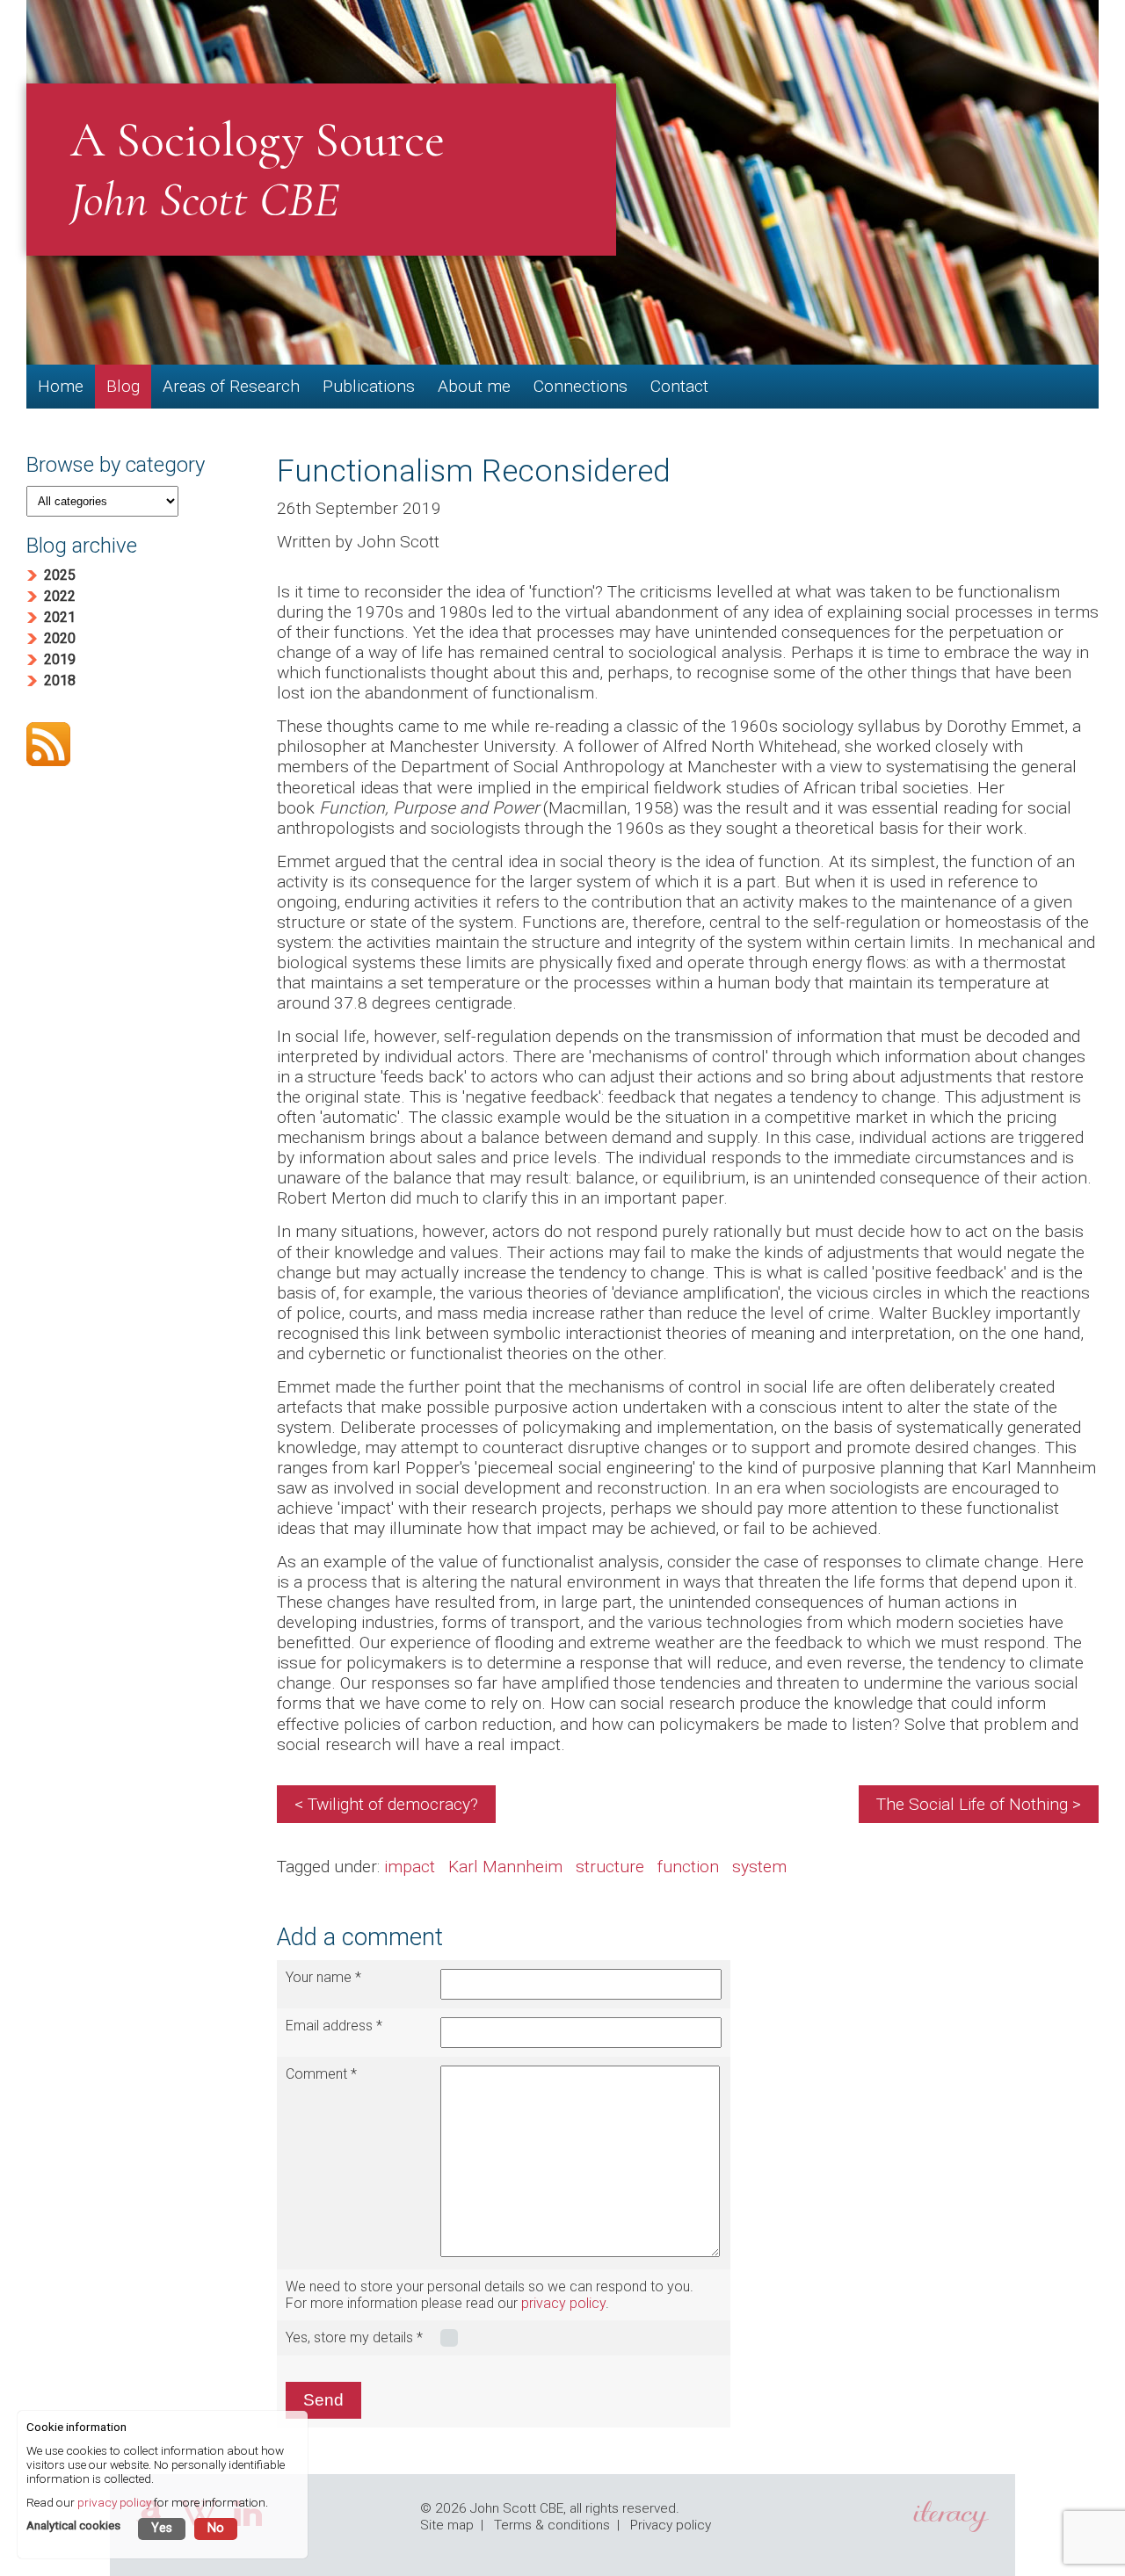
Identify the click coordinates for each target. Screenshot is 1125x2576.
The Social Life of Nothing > (979, 1804)
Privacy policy (671, 2525)
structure (610, 1867)
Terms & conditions (552, 2525)
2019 (60, 659)
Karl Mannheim (505, 1867)
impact (410, 1867)
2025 (60, 575)
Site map (447, 2525)
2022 (60, 596)
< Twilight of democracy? (386, 1804)
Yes (162, 2528)
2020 (60, 638)
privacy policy (563, 2303)
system (759, 1867)
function (688, 1867)
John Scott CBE (517, 2508)
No (216, 2528)
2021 (60, 617)
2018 (60, 680)
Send (323, 2400)
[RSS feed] (134, 746)
